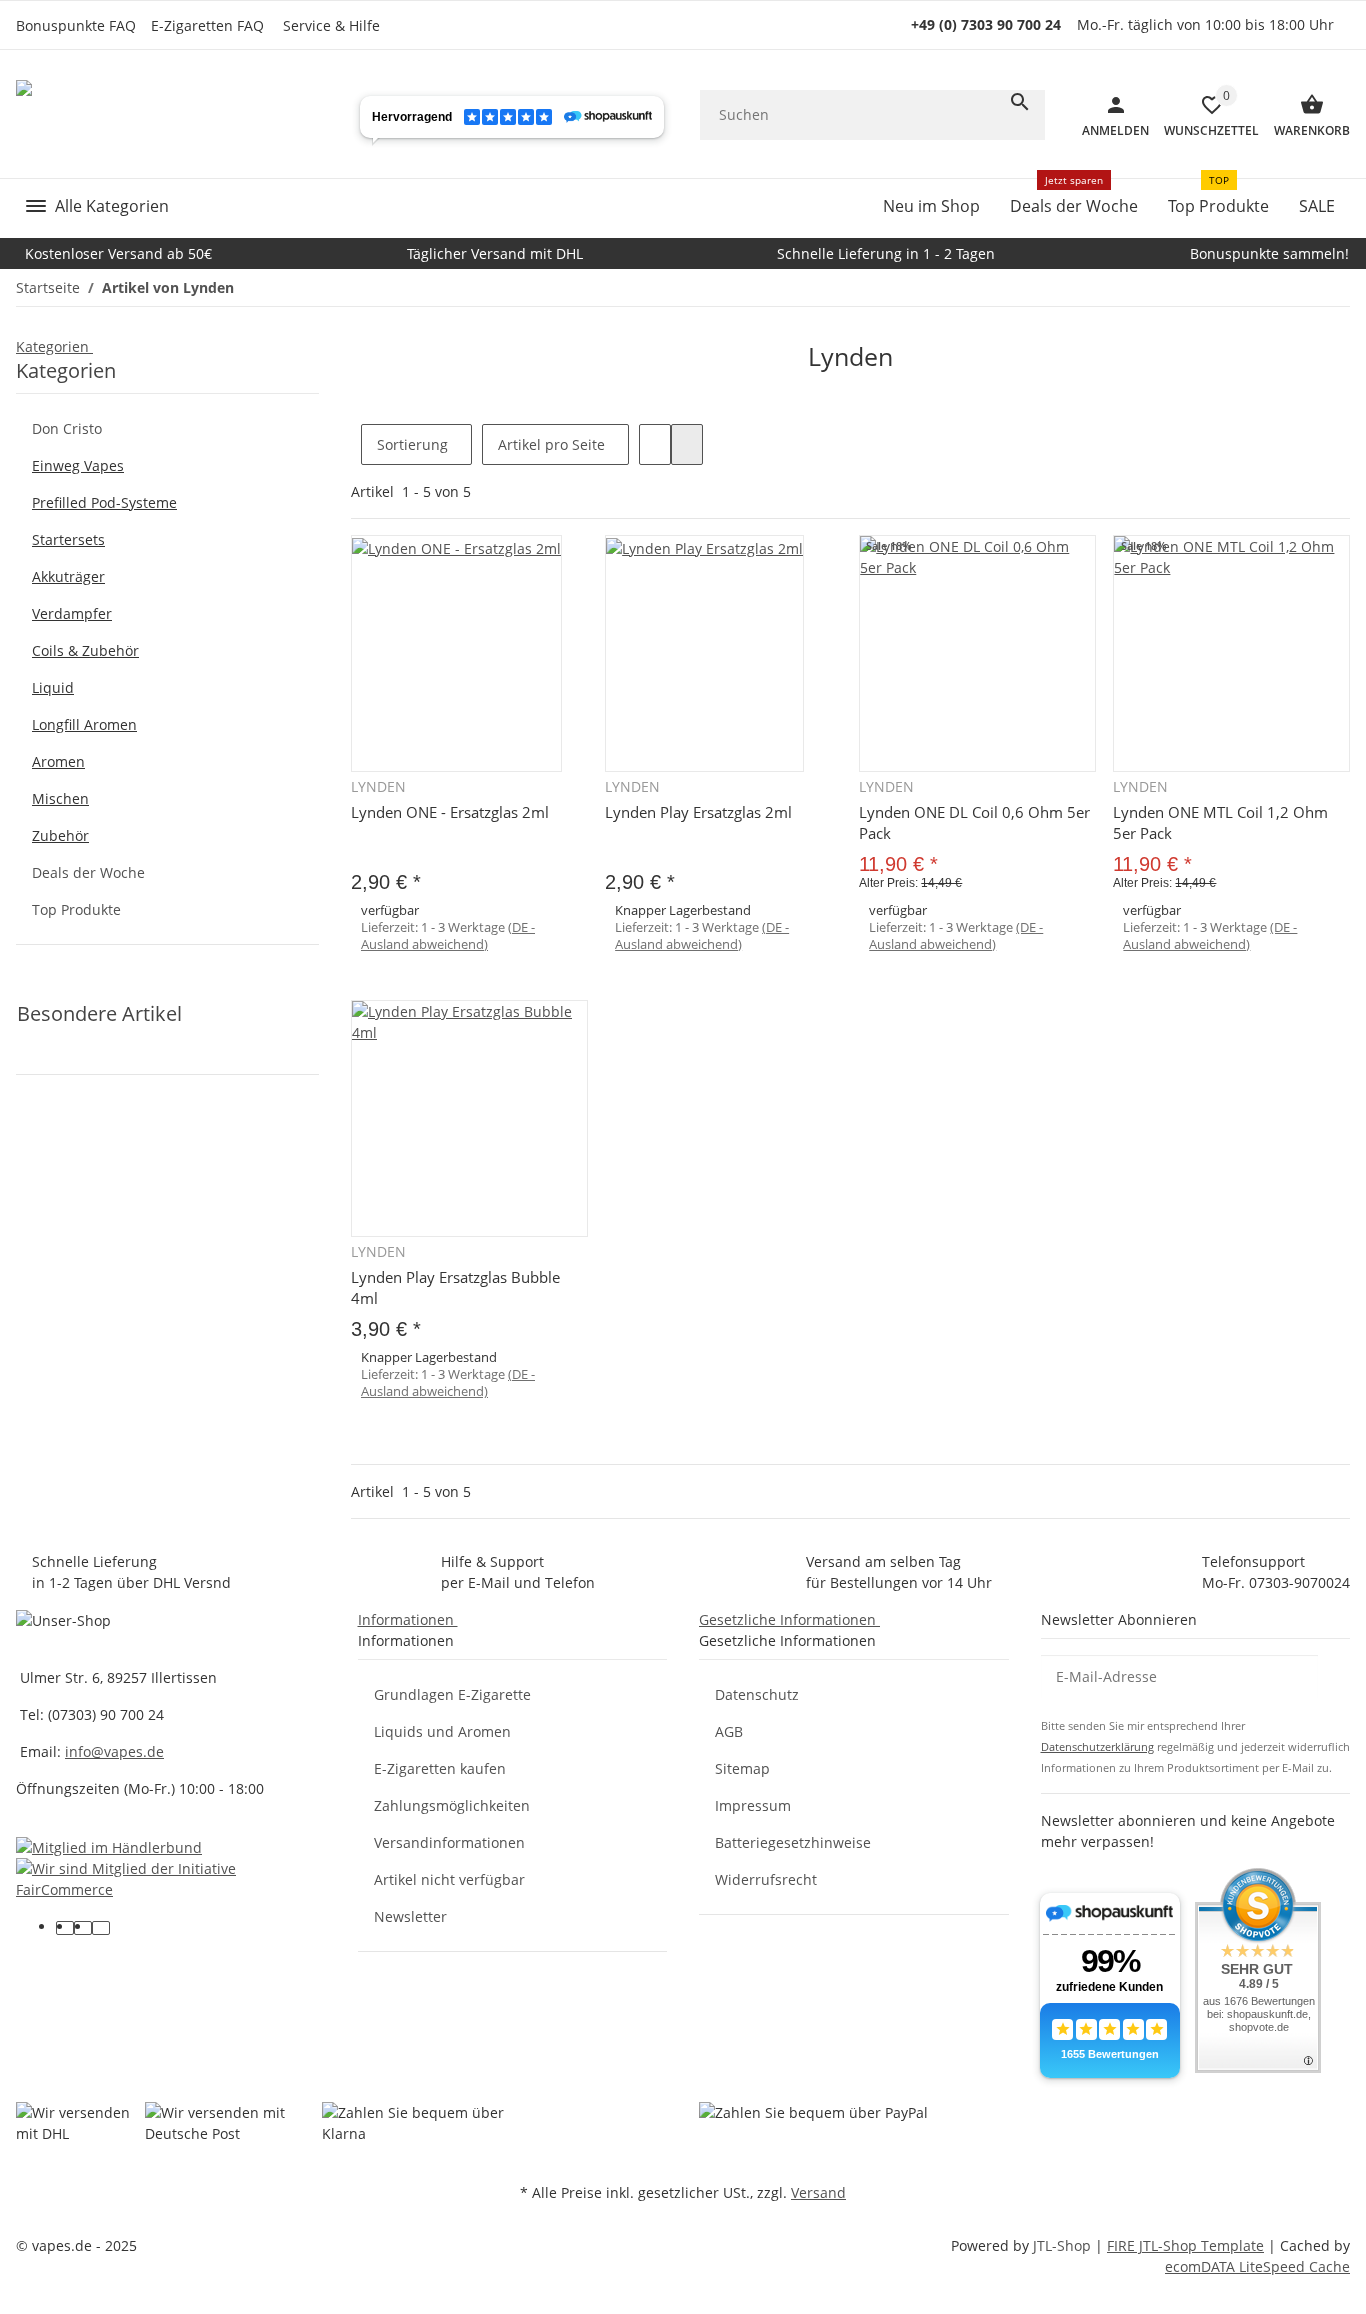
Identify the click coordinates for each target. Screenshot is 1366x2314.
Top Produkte (76, 909)
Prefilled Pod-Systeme (104, 502)
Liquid (53, 687)
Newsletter (410, 1916)
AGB (729, 1731)
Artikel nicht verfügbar (449, 1879)
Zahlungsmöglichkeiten (452, 1805)
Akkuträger (68, 576)
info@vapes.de (114, 1751)
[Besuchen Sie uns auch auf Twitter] (83, 1928)
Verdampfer (72, 613)
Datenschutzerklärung (1097, 1746)
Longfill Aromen (84, 724)
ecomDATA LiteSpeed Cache (1257, 2266)
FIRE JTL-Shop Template (1185, 2245)
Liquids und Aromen (442, 1731)
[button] (337, 25)
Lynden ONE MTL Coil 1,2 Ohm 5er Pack (1220, 822)
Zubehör (60, 835)
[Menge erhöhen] (621, 1066)
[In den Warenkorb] (723, 1112)
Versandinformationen (449, 1842)
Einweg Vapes (78, 465)
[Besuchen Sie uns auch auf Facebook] (65, 1928)
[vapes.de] (169, 114)
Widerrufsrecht (766, 1879)
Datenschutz (757, 1694)
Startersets (68, 539)
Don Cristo (67, 428)
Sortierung (412, 444)
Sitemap (742, 1768)
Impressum (753, 1805)
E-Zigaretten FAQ (207, 25)
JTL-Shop (1064, 2245)
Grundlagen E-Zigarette (452, 1694)
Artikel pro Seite (551, 444)
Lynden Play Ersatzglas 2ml (698, 812)
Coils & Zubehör (85, 650)
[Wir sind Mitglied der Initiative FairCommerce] (171, 1877)
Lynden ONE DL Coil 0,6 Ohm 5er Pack (974, 822)
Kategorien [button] (54, 346)
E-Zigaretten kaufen (440, 1768)
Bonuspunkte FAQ (76, 25)
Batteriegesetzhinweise (793, 1842)
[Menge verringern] (367, 981)
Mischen (60, 798)
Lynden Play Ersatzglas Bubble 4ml (455, 1287)
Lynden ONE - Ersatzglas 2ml (450, 812)
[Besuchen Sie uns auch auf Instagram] (101, 1928)
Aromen (58, 761)
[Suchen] (1020, 102)
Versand (818, 2192)
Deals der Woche (88, 872)
